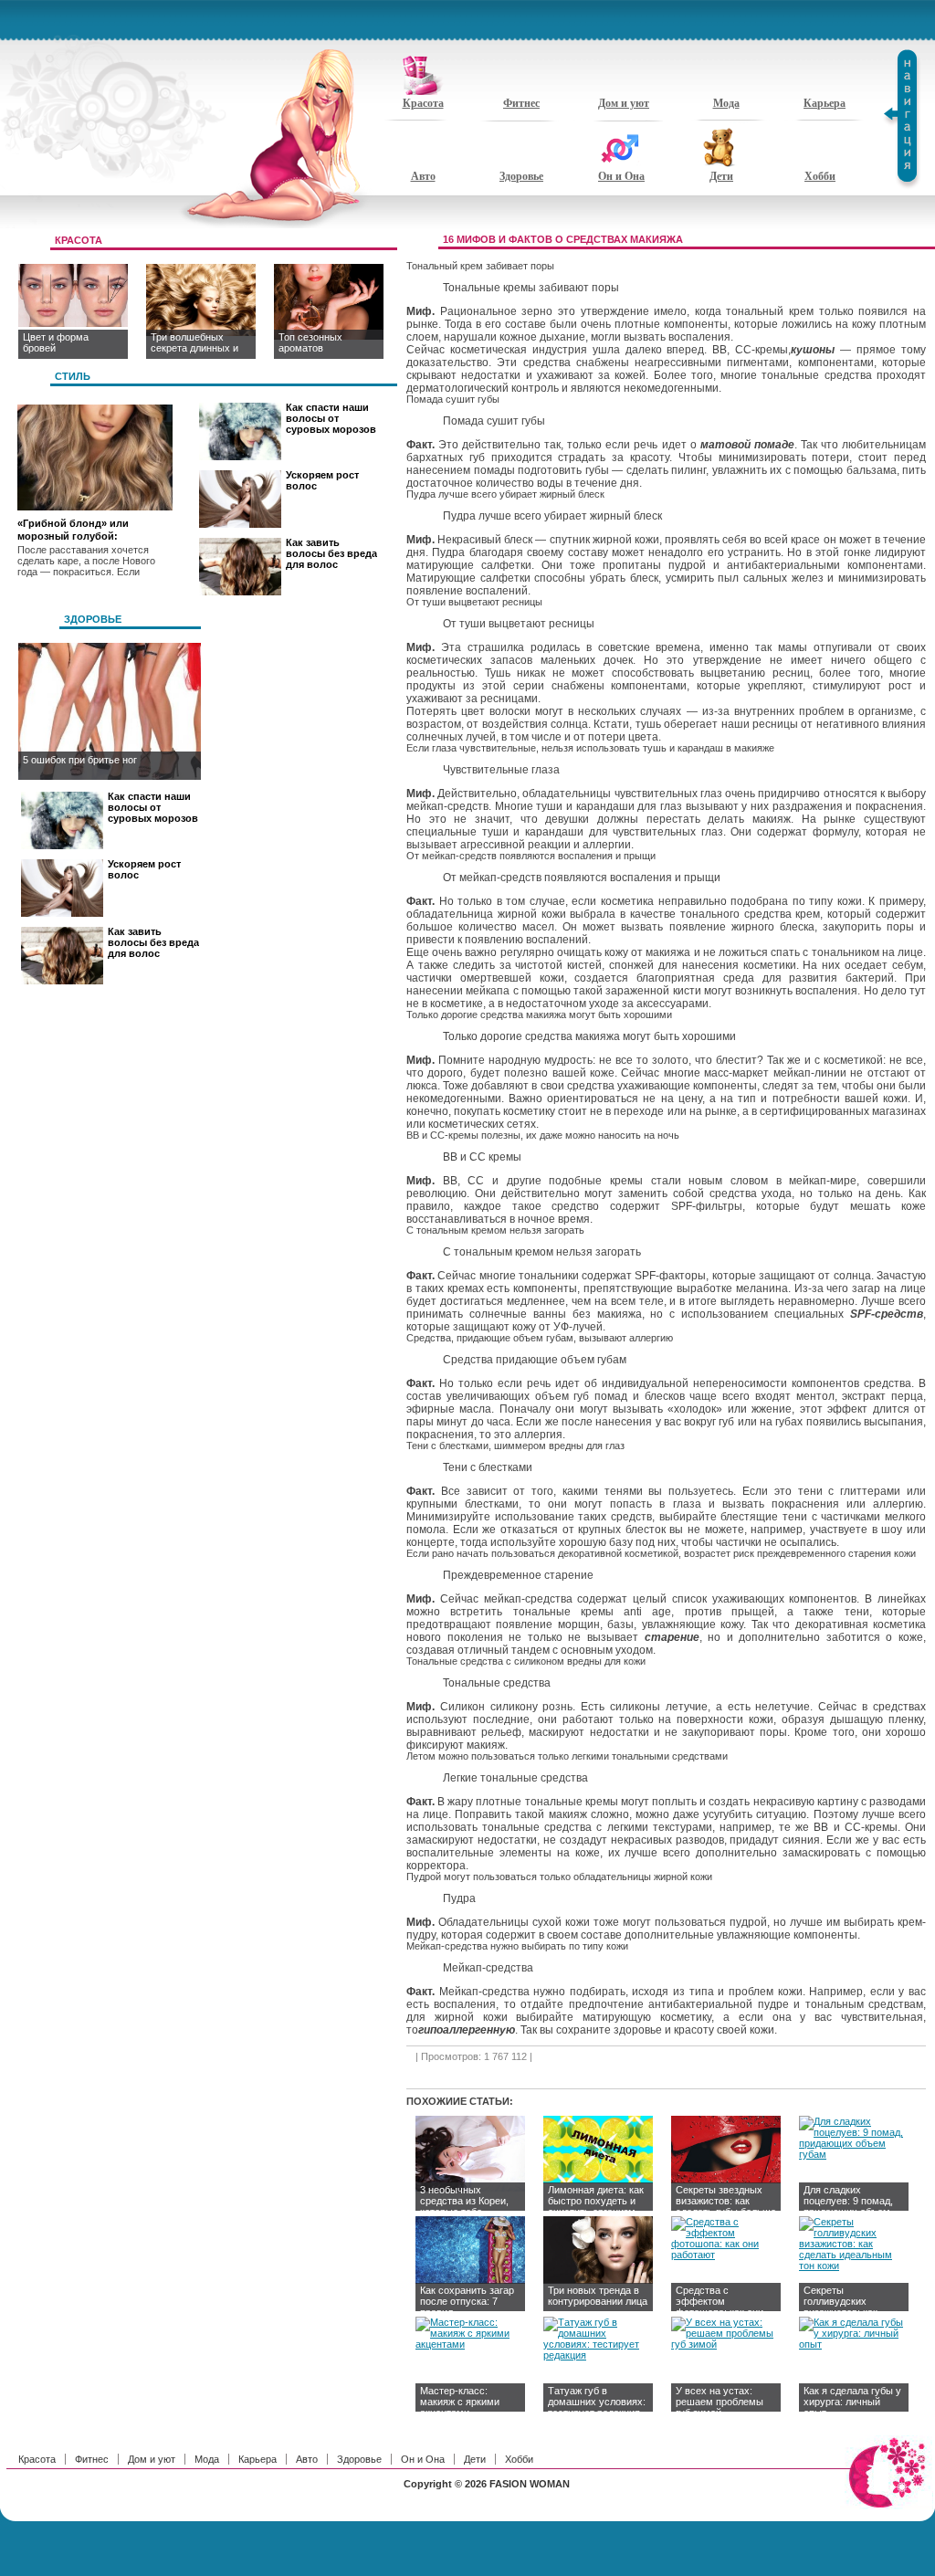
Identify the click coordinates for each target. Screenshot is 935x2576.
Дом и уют (624, 103)
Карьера (825, 103)
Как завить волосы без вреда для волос (331, 553)
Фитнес (521, 103)
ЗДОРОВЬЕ (93, 619)
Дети (721, 176)
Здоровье (521, 176)
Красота (423, 103)
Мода (726, 103)
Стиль (73, 376)
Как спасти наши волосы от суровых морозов (331, 418)
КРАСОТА (79, 240)
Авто (423, 176)
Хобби (820, 176)
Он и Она (621, 176)
